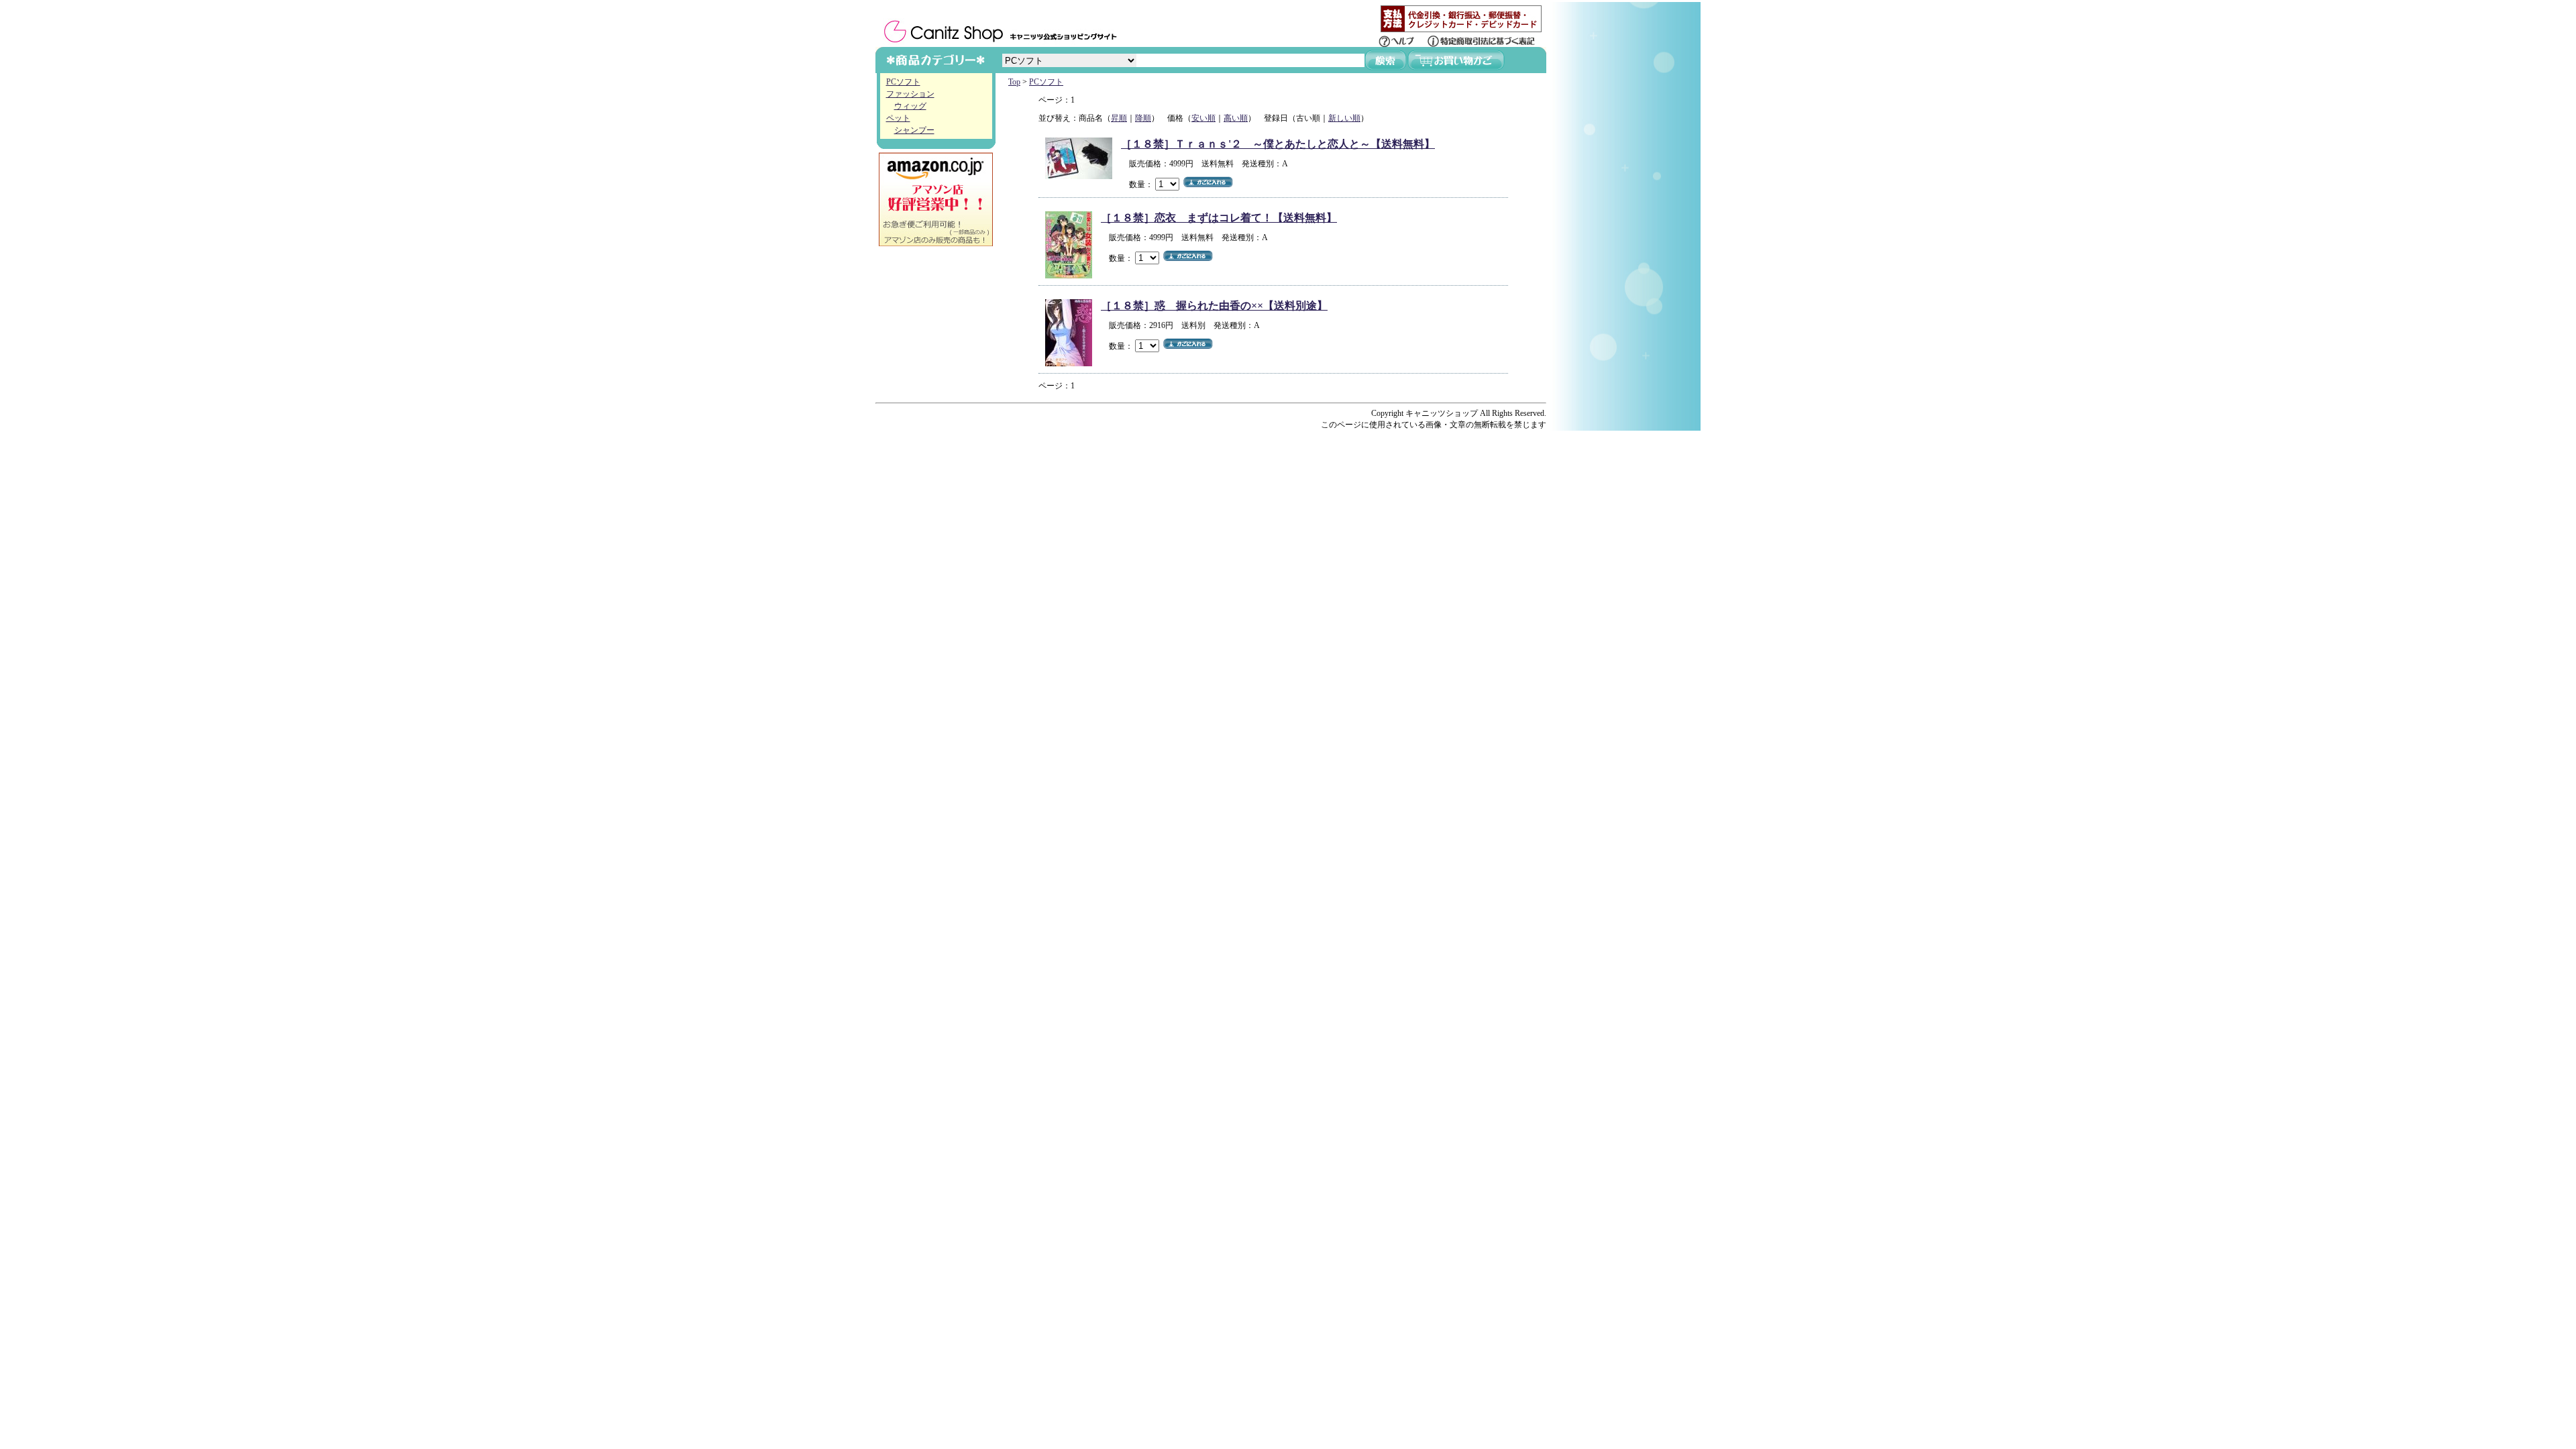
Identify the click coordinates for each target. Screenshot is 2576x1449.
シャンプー (914, 130)
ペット (898, 118)
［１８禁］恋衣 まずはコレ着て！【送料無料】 (1219, 218)
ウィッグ (910, 106)
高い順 (1236, 118)
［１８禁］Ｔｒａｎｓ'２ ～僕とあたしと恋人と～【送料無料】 (1278, 144)
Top (1014, 82)
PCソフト (903, 82)
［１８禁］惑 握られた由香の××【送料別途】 (1214, 306)
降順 (1143, 118)
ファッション (910, 94)
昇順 (1119, 118)
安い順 (1203, 118)
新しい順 (1344, 118)
